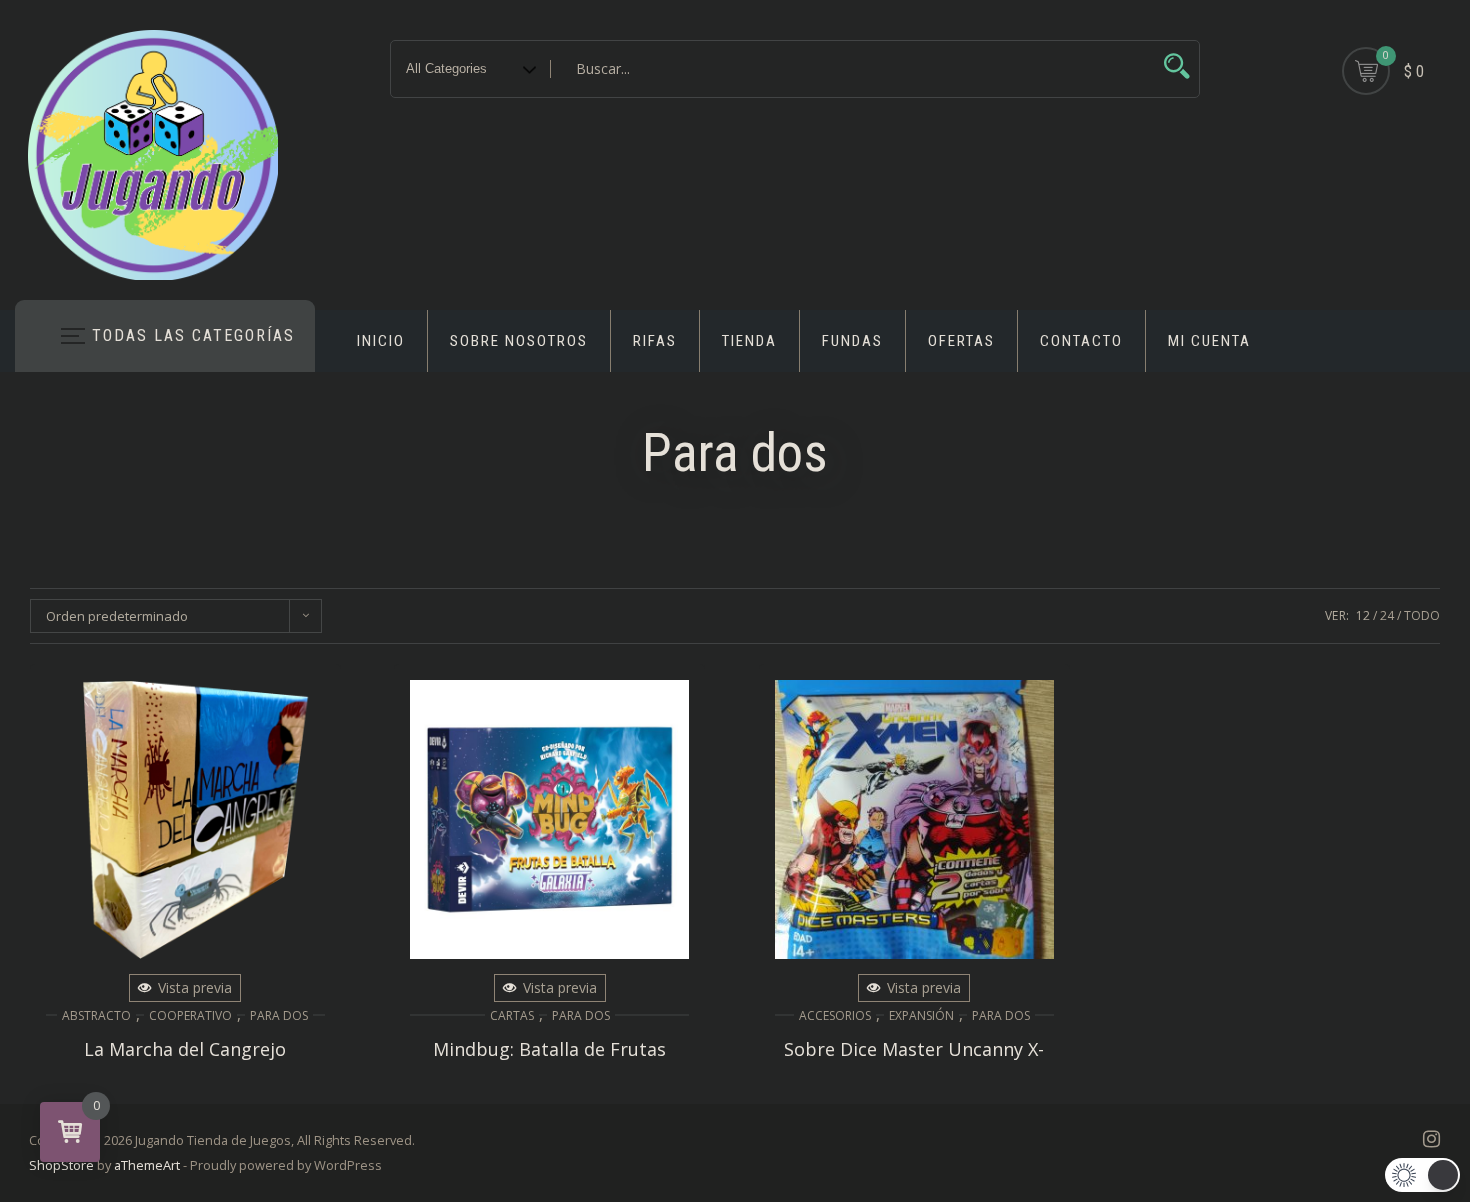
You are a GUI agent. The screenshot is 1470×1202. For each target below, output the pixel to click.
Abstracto (96, 1015)
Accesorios (835, 1015)
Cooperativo (190, 1015)
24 (1387, 615)
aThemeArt (147, 1165)
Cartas (512, 1015)
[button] (1422, 1175)
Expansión (921, 1015)
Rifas (655, 341)
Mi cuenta (1209, 341)
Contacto (1081, 341)
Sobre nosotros (519, 341)
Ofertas (961, 341)
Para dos (279, 1015)
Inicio (381, 341)
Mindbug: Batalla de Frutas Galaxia (549, 1060)
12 (1363, 615)
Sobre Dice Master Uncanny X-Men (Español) (914, 1060)
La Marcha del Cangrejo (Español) (185, 1060)
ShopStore (61, 1165)
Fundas (852, 341)
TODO (1422, 615)
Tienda (749, 341)
